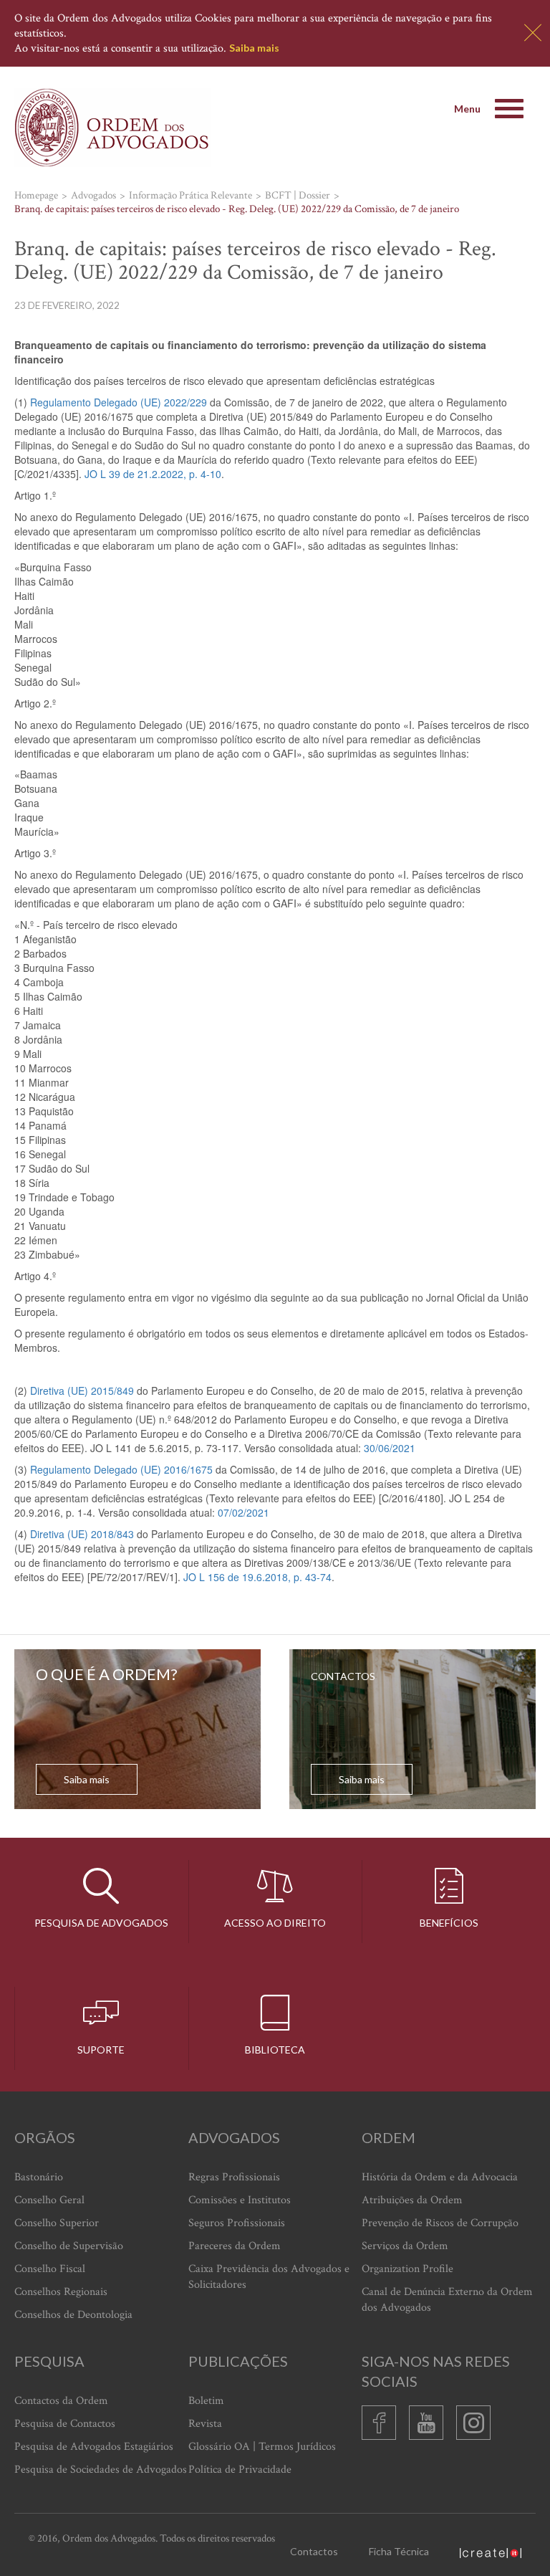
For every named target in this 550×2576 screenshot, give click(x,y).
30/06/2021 (390, 1448)
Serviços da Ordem (405, 2246)
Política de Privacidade (240, 2470)
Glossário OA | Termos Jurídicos (262, 2447)
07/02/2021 (243, 1512)
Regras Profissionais (234, 2177)
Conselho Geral (49, 2200)
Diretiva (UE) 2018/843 (82, 1534)
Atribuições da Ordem (412, 2200)
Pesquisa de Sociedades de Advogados (101, 2470)
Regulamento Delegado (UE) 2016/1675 (121, 1469)
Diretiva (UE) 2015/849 (82, 1390)
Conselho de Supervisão (69, 2246)
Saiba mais (254, 48)
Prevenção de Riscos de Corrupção (440, 2223)
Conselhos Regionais (61, 2292)
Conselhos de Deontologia (73, 2315)
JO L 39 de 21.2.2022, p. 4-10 (153, 474)
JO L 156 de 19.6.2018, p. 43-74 (257, 1577)
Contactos (314, 2551)
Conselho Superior (57, 2223)
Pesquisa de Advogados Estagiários (94, 2447)
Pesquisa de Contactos (65, 2424)
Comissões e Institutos (240, 2200)
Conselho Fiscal (50, 2269)
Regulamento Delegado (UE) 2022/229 (119, 402)
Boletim (206, 2401)
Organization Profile (407, 2269)
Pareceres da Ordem (235, 2246)
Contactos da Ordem (61, 2401)
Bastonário (39, 2177)
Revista (205, 2424)
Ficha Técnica (399, 2551)
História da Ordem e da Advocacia (440, 2177)
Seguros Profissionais (237, 2223)
